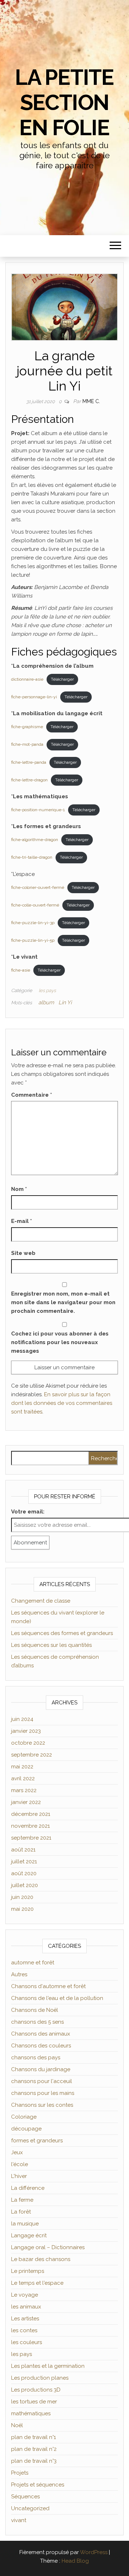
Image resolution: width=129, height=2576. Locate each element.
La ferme (22, 2200)
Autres (19, 1974)
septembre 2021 (31, 1838)
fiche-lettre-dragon (29, 780)
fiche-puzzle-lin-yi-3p (33, 923)
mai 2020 (22, 1909)
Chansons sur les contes (42, 2105)
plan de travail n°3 (34, 2461)
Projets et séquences (38, 2485)
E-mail (21, 1221)
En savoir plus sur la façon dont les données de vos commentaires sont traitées (62, 1403)
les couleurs (27, 2342)
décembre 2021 (31, 1814)
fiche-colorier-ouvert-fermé (38, 887)
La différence (28, 2188)
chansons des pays (36, 2057)
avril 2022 (23, 1778)
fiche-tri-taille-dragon (32, 857)
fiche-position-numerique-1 (38, 810)
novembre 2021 (30, 1826)
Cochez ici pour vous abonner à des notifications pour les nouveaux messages (60, 1342)
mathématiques (31, 2413)
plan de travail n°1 (34, 2437)
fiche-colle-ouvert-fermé (35, 905)
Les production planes (40, 2378)
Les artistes (25, 2319)
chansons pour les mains (43, 2093)
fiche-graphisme (27, 727)
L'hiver (19, 2176)
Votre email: (28, 1512)
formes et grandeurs (37, 2141)
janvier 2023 (26, 1731)
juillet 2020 (25, 1885)
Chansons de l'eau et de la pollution (57, 1998)
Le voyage (25, 2295)
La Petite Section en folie (64, 102)
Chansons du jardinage (41, 2069)
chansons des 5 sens (37, 2022)
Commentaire (32, 1095)
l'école (20, 2164)
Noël (17, 2425)
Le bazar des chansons (41, 2259)
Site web (23, 1253)
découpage (26, 2129)
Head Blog (75, 2561)
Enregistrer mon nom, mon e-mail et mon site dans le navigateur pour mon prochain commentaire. (63, 1302)
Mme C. (91, 401)
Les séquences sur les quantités (51, 1645)
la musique (25, 2224)
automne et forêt (33, 1963)
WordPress (94, 2552)
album (46, 1002)
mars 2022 (24, 1790)
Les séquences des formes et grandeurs (62, 1633)
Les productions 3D (36, 2390)
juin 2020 (22, 1897)
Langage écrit (29, 2235)
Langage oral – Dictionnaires (48, 2247)
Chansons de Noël (35, 2010)
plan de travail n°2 (34, 2449)
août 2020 (24, 1873)
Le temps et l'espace (37, 2283)
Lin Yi (65, 1002)
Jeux (17, 2152)
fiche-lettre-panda (29, 762)
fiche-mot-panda (27, 744)
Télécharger (62, 679)
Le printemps (28, 2271)
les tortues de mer (34, 2402)
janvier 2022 (26, 1802)
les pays (47, 990)
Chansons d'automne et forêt (48, 1986)
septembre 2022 (32, 1755)
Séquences (25, 2497)
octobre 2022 (28, 1743)
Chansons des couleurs (41, 2046)
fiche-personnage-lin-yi (34, 697)
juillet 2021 (24, 1862)
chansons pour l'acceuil (42, 2081)
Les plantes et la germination (48, 2366)
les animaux (26, 2307)
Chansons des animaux (41, 2034)
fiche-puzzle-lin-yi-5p (33, 940)
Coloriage (24, 2117)
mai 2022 (22, 1767)
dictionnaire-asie (27, 679)
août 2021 (23, 1850)
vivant (19, 2520)
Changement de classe (41, 1601)
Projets (20, 2473)
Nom (19, 1189)
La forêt (21, 2212)
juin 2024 (22, 1719)
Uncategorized (30, 2508)
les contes (24, 2330)
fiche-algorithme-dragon (35, 840)
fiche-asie (21, 970)
